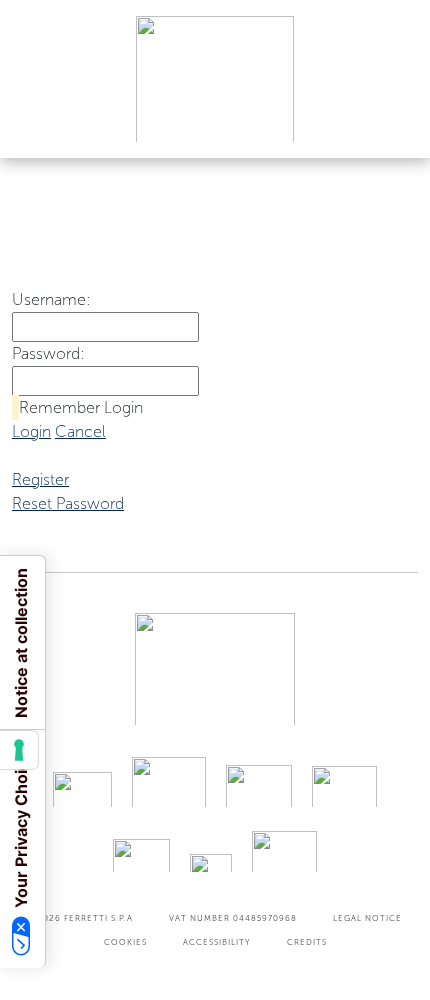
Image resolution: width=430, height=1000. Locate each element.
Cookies (125, 942)
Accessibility (217, 942)
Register (40, 479)
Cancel (80, 431)
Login (31, 431)
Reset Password (68, 503)
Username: (51, 299)
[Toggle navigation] (392, 123)
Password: (48, 353)
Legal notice (367, 918)
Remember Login (81, 407)
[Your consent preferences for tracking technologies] (19, 750)
